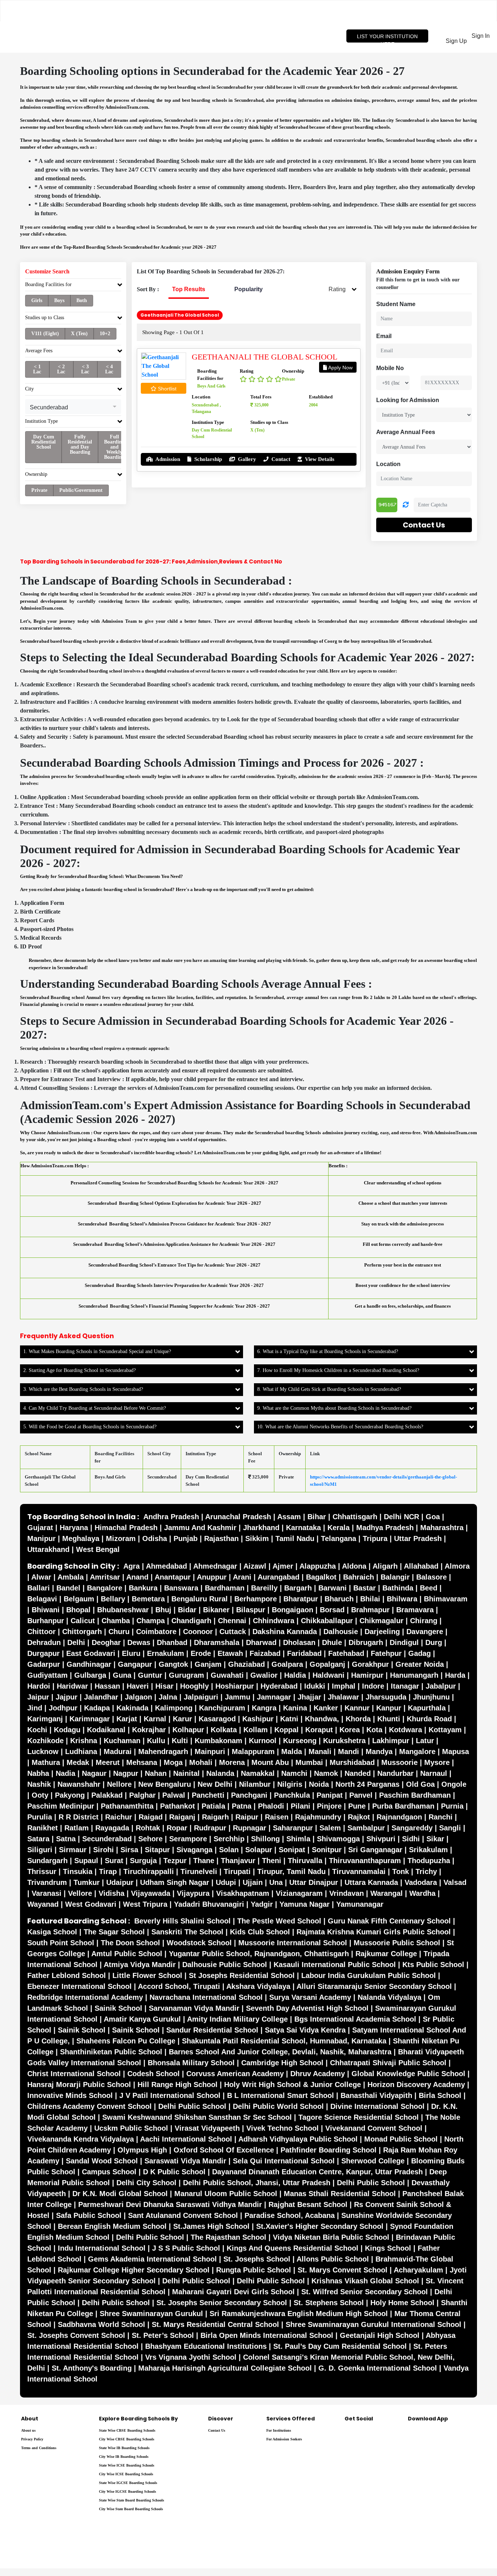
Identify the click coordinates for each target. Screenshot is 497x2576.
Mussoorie (399, 1762)
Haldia (295, 1675)
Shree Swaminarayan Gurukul (151, 2314)
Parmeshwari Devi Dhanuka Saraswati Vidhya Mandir (170, 2204)
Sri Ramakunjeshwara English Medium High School (299, 2314)
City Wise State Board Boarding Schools (131, 2509)
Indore (373, 1686)
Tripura (375, 1538)
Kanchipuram (222, 1708)
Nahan (156, 1773)
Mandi (349, 1752)
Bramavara (415, 1610)
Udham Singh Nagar (175, 1882)
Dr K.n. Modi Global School (120, 2194)
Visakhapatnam (243, 1893)
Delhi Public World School (278, 2106)
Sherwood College (373, 2161)
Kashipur (258, 1719)
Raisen (277, 1817)
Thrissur (42, 1871)
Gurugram (186, 1675)
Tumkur (87, 1882)
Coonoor (198, 1632)
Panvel (361, 1795)
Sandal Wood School (102, 2161)
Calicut (83, 1621)
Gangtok (173, 1664)
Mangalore (417, 1752)
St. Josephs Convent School (76, 2335)
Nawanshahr (79, 1784)
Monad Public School (401, 2139)
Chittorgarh (82, 1632)
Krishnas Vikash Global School (365, 2281)
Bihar (317, 1517)
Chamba (116, 1621)
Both (82, 300)
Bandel (68, 1588)
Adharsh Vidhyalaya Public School (298, 2139)
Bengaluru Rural (200, 1599)
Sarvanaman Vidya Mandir (194, 2008)
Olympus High (142, 2150)
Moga (173, 1762)
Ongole (454, 1784)
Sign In (484, 40)
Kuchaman (122, 1741)
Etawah (230, 1653)
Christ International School (74, 2074)
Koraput (319, 1730)
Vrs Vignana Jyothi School (191, 2357)
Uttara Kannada (371, 1882)
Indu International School (102, 2248)
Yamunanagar (360, 1904)
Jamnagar (274, 1697)
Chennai (232, 1621)
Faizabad (265, 1653)
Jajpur (67, 1697)
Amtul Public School (127, 1954)
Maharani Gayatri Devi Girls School (233, 2292)
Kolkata (224, 1730)
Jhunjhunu (431, 1697)
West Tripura (145, 1904)
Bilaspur (251, 1610)
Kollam (256, 1730)
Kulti (180, 1741)
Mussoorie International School (293, 1943)
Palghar (142, 1795)
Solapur (259, 1850)
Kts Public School (433, 1965)
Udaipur (120, 1882)
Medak (78, 1762)
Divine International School (377, 2106)
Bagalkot (321, 1577)
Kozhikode (45, 1741)
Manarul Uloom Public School (226, 2194)
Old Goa (420, 1784)
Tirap (108, 1871)
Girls (37, 300)
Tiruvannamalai (359, 1871)
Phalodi (271, 1806)
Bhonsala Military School (191, 2063)
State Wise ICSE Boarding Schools (127, 2465)
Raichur (119, 1817)
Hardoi (39, 1686)
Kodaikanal (106, 1730)
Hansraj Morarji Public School (79, 2085)
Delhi (76, 1642)
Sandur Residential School (212, 2030)
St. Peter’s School (163, 2335)
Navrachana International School (206, 1997)
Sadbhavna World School (102, 2324)
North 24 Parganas (367, 1784)
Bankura (143, 1588)
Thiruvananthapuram (365, 1861)
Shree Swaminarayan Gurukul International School (373, 2324)
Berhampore (256, 1599)
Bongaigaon (293, 1610)
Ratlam (77, 1828)
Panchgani (249, 1795)
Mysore (437, 1762)
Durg (434, 1642)
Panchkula (292, 1795)
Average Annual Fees (406, 432)
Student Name (396, 304)
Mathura (46, 1762)
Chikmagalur (381, 1621)
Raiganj (182, 1817)
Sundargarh (47, 1861)
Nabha (38, 1773)
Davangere (425, 1632)
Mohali (201, 1762)
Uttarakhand (48, 1549)
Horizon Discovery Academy (416, 2085)
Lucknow (43, 1752)
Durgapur (43, 1653)
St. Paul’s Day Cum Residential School (340, 2346)
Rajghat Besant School (308, 2204)
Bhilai (370, 1599)
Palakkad (107, 1795)
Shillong (265, 1839)
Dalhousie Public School (225, 1965)
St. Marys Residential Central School (215, 2324)
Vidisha (112, 1893)
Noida (319, 1784)
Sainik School (118, 2008)
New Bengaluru (165, 1784)
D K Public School (174, 2172)
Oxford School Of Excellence (224, 2150)
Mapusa (456, 1752)
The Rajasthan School (228, 2237)
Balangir (395, 1577)
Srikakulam (428, 1850)
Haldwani (329, 1675)
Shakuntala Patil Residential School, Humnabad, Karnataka (284, 2041)
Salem (330, 1828)
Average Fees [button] (39, 351)
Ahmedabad (166, 1566)
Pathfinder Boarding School (329, 2150)
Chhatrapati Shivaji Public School (388, 2063)
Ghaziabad (246, 1664)
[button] (73, 407)
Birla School (440, 2095)
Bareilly (264, 1588)
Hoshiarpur (235, 1686)
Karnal (155, 1719)
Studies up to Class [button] (45, 318)
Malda (292, 1752)
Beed (429, 1588)
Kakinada (132, 1708)
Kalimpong (174, 1708)
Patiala (213, 1806)
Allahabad (421, 1566)
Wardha (422, 1893)
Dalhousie (341, 1632)
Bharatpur (301, 1599)
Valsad (455, 1882)
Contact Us (424, 525)
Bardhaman (225, 1588)
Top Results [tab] (189, 289)
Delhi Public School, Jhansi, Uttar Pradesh (257, 2183)
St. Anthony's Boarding (92, 2368)
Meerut (108, 1762)
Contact (280, 459)
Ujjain (253, 1882)
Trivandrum (47, 1882)
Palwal (174, 1795)
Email (384, 336)
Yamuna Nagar (305, 1904)
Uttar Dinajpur (314, 1882)
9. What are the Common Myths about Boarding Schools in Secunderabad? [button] (334, 1408)
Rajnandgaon (399, 1817)
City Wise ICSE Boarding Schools (126, 2474)
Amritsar (105, 1577)
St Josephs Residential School (242, 1975)
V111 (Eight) (45, 334)
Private (39, 490)
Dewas (139, 1642)
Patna (242, 1806)
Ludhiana (81, 1752)
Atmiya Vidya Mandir (140, 1965)
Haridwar (72, 1686)
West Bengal (98, 1549)
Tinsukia (78, 1871)
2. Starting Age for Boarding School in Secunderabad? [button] (79, 1370)
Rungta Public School (254, 2270)
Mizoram (121, 1538)
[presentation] (189, 289)
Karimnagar (90, 1719)
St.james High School (211, 2226)
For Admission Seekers (284, 2439)
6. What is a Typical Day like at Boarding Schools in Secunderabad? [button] (328, 1351)
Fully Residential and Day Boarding (80, 444)
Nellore (119, 1784)
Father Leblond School (67, 1975)
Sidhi (411, 1839)
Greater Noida (420, 1664)
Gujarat (40, 1528)
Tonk (401, 1871)
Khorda (358, 1719)
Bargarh (298, 1588)
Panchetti (208, 1795)
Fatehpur (386, 1653)
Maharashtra (442, 1528)
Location (388, 464)
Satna (66, 1839)
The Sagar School (114, 1932)
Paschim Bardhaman (415, 1795)
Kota (374, 1730)
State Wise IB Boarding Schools (124, 2448)
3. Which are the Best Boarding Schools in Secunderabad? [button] (83, 1389)
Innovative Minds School (70, 2095)
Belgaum (79, 1599)
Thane (204, 1861)
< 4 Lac (109, 369)
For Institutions (279, 2430)
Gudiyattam (47, 1675)
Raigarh (215, 1817)
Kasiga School (52, 1932)
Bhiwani (46, 1610)
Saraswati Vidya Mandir (185, 2161)
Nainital (186, 1773)
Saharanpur (293, 1828)
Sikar (435, 1839)
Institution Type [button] (41, 421)
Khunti (389, 1719)
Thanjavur (238, 1861)
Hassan (107, 1686)
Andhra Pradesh (171, 1517)
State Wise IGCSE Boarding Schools (128, 2483)
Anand (137, 1577)
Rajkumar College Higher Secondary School (134, 2270)
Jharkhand (261, 1528)
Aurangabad (279, 1577)
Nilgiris (290, 1784)
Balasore (432, 1577)
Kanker (326, 1708)
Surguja (143, 1861)
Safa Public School (89, 2215)
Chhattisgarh (355, 1517)
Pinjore (329, 1806)
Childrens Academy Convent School (90, 2106)
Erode (201, 1653)
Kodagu (67, 1730)
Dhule (332, 1642)
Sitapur (157, 1850)
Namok (326, 1773)
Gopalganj (327, 1664)
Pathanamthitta (127, 1806)
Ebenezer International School (79, 1986)
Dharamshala (217, 1642)
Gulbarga (90, 1675)
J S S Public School (186, 2248)
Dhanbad (172, 1642)
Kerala (339, 1528)
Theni (272, 1861)
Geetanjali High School (380, 2335)
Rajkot (359, 1817)
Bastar (365, 1588)
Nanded (358, 1773)
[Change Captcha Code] (406, 505)
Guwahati (227, 1675)
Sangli (450, 1828)
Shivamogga (338, 1839)
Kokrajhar (149, 1730)
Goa (433, 1517)
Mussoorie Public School (397, 1943)
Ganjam (208, 1664)
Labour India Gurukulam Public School (369, 1975)
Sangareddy (412, 1828)
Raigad (151, 1817)
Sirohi (104, 1850)
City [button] (29, 389)
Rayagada (112, 1828)
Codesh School (154, 2074)
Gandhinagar (89, 1664)
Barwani (333, 1588)
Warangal (387, 1893)
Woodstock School (199, 1943)
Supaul (86, 1861)
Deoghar (106, 1642)
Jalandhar (101, 1697)
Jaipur (38, 1697)
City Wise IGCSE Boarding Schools (128, 2491)
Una (276, 1882)
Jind (35, 1708)
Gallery (246, 459)
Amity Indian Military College (237, 2019)
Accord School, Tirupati (179, 1986)
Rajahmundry (318, 1817)
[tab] (73, 286)
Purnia (452, 1806)
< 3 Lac (85, 369)
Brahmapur (370, 1610)
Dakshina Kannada (285, 1632)
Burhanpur (46, 1621)
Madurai (118, 1752)
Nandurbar (395, 1773)
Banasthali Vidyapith (376, 2095)
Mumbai (309, 1762)
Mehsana (142, 1762)
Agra (132, 1566)
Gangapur (135, 1664)
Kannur (357, 1708)
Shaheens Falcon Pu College (126, 2041)
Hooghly (194, 1686)
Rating (337, 289)
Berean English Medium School (112, 2226)
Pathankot (178, 1806)
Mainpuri (210, 1752)
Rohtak (148, 1828)
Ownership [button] (36, 474)
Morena (232, 1762)
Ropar (177, 1828)
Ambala (71, 1577)
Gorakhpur (370, 1664)
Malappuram (253, 1752)
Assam (289, 1517)
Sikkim (257, 1538)
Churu (119, 1632)
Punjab (186, 1538)
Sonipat (292, 1850)
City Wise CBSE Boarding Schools (127, 2439)
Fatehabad (346, 1653)
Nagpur (126, 1773)
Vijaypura (193, 1893)
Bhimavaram (446, 1599)
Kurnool (263, 1741)
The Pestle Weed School (279, 1921)
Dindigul (404, 1642)
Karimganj (45, 1719)
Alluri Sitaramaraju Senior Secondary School (374, 1986)
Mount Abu (270, 1762)
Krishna (84, 1741)
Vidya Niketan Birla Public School (331, 2237)
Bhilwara (402, 1599)
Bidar (187, 1610)
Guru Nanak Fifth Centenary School (389, 1921)
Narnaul (434, 1773)
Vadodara (421, 1882)
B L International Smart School (281, 2095)
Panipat (330, 1795)
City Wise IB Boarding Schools (124, 2457)
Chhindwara (274, 1621)
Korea (350, 1730)
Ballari (39, 1588)
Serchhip (229, 1839)
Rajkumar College (386, 1954)
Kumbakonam (218, 1741)
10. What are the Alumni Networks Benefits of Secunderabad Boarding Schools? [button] (340, 1427)
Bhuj (163, 1610)
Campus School (109, 2172)
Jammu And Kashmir (200, 1528)
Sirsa (129, 1850)
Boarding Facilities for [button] (48, 284)
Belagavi (42, 1599)
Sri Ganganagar (375, 1850)
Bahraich (359, 1577)
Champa (151, 1621)
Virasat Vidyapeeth (207, 2128)
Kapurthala (427, 1708)
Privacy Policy (32, 2439)
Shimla (298, 1839)
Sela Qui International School (284, 2161)
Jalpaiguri (201, 1697)
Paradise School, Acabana (290, 2215)
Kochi (37, 1730)
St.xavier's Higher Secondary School (320, 2226)
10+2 (105, 334)
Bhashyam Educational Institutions (206, 2346)
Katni (289, 1719)
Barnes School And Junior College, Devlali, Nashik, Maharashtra (280, 2052)
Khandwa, (322, 1719)
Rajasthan (221, 1538)
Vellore (80, 1893)
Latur (425, 1741)
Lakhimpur (391, 1741)
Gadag (420, 1653)
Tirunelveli (199, 1871)
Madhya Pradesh (385, 1528)
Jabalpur (441, 1686)
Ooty (40, 1795)
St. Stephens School (329, 2303)
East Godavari (91, 1653)
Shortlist (166, 389)
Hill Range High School (178, 2085)
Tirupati (237, 1871)
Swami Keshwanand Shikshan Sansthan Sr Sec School (197, 2117)
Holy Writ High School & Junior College (293, 2085)
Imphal (344, 1686)
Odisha (155, 1538)
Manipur (41, 1538)
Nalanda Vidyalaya (389, 1997)
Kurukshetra (344, 1741)
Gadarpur (44, 1664)
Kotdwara (405, 1730)
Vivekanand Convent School (374, 2128)
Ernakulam (166, 1653)
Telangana (339, 1538)
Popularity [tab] (249, 289)
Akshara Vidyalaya (258, 1986)
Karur (182, 1719)
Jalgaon (138, 1697)
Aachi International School (186, 2139)
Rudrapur (210, 1828)
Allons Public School (333, 2259)
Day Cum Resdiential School (43, 442)
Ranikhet (43, 1828)
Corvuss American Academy (235, 2074)
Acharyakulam (418, 2270)
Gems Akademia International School (152, 2259)
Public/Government (81, 490)
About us (28, 2430)
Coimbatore (156, 1632)
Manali (320, 1752)
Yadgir (262, 1904)
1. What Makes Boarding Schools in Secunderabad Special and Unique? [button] (97, 1351)
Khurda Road (429, 1719)
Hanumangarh (414, 1675)
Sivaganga (194, 1850)
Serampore (188, 1839)
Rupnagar (250, 1828)
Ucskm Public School (131, 2128)
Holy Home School (402, 2303)
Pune (357, 1806)
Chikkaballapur (327, 1621)
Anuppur (212, 1577)
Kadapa (97, 1708)
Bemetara (148, 1599)
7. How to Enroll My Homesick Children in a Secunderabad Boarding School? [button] (338, 1370)
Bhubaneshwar (123, 1610)
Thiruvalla (305, 1861)
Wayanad (43, 1904)
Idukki (315, 1686)
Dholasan (299, 1642)
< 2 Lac (61, 369)
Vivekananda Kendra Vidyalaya (81, 2139)
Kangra (264, 1708)
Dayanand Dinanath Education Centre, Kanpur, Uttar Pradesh (317, 2172)
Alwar (41, 1577)
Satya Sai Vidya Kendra (305, 2030)
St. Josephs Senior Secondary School (222, 2303)
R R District (79, 1817)
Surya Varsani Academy (310, 1997)
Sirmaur (73, 1850)
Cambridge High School (282, 2063)
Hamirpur (367, 1675)
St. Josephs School (257, 2259)
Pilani (301, 1806)
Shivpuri (381, 1839)
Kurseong (300, 1741)
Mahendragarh (163, 1752)
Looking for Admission (408, 400)
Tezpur (175, 1861)
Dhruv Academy (318, 2074)
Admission (167, 459)
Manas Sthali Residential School (340, 2194)
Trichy (426, 1871)
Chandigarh (191, 1621)
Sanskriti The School (187, 1932)
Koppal (287, 1730)
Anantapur (173, 1577)
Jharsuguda (386, 1697)
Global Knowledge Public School (408, 2074)
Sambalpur (366, 1828)
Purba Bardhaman (403, 1806)
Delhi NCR (401, 1517)
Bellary (113, 1599)
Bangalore (105, 1588)
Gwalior (264, 1675)
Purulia (40, 1817)
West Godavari (91, 1904)
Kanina (295, 1708)
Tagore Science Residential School (359, 2117)
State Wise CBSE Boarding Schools (127, 2430)
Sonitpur (327, 1850)
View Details (319, 459)
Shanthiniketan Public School (111, 2052)
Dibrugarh (366, 1642)
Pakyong (70, 1795)
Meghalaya (81, 1538)
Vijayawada (151, 1893)
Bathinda (398, 1588)
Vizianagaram (299, 1893)
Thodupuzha (429, 1861)
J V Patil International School (170, 2095)
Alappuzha (318, 1566)
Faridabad (304, 1653)
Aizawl (255, 1566)
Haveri (138, 1686)
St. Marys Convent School (343, 2270)
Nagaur (94, 1773)
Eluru (131, 1653)
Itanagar (405, 1686)
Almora (457, 1566)
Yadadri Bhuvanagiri (209, 1904)
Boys (59, 300)
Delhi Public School (192, 2106)
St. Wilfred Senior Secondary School (365, 2292)
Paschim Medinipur (61, 1806)
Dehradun (44, 1642)
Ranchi (441, 1817)
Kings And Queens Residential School (293, 2248)
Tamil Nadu (295, 1538)
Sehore (150, 1839)
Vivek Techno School (283, 2128)
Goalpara (287, 1664)
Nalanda (220, 1773)
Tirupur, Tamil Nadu (291, 1871)
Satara (38, 1839)
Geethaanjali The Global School (265, 357)
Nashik (39, 1784)
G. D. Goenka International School (378, 2368)
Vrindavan (347, 1893)
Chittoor (41, 1632)
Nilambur (255, 1784)
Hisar (164, 1686)
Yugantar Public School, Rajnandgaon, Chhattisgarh (259, 1954)
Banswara (181, 1588)
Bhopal (78, 1610)
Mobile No (390, 368)
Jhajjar (309, 1697)
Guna (122, 1675)
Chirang (424, 1621)
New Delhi (215, 1784)
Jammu (238, 1697)
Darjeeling (382, 1632)
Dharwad (261, 1642)
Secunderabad (107, 1839)
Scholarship (207, 459)
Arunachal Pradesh (238, 1517)
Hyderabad (279, 1686)
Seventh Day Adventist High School (307, 2008)
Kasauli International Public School (335, 1965)
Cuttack (233, 1632)
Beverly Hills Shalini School (182, 1921)
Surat (114, 1861)
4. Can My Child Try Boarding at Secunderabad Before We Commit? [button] (95, 1408)
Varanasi (47, 1893)
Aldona (354, 1566)
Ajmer (283, 1566)
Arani (242, 1577)
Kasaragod (217, 1719)
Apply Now (340, 368)
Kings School (388, 2248)
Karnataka (303, 1528)
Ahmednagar (215, 1566)
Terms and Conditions (39, 2448)
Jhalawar (343, 1697)
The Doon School (130, 1943)
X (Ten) (79, 334)
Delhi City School (146, 2183)
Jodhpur (63, 1708)
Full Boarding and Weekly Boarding (114, 447)
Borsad (332, 1610)
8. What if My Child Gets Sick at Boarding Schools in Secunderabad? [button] (329, 1389)
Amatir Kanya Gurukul (142, 2019)
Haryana (74, 1528)
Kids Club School (260, 1932)
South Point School (61, 1943)
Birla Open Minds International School (267, 2335)
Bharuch (339, 1599)
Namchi (294, 1773)
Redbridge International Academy (85, 1997)
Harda (455, 1675)
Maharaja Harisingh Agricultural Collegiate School (225, 2368)
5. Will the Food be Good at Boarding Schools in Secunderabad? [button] (90, 1427)
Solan (229, 1850)
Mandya (379, 1752)
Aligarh (385, 1566)
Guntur (150, 1675)
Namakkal (258, 1773)
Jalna (168, 1697)
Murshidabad (352, 1762)
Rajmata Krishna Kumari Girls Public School (374, 1932)
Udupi (226, 1882)
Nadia (65, 1773)
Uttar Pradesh (418, 1538)
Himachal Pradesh (126, 1528)
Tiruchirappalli (149, 1871)
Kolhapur (188, 1730)
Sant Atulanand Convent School (183, 2215)
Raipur (247, 1817)
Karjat (127, 1719)
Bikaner (216, 1610)
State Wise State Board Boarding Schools (132, 2500)
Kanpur (389, 1708)
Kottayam (445, 1730)
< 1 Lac (37, 369)
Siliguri (40, 1850)
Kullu (156, 1741)
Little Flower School (147, 1975)
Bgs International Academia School (355, 2019)
